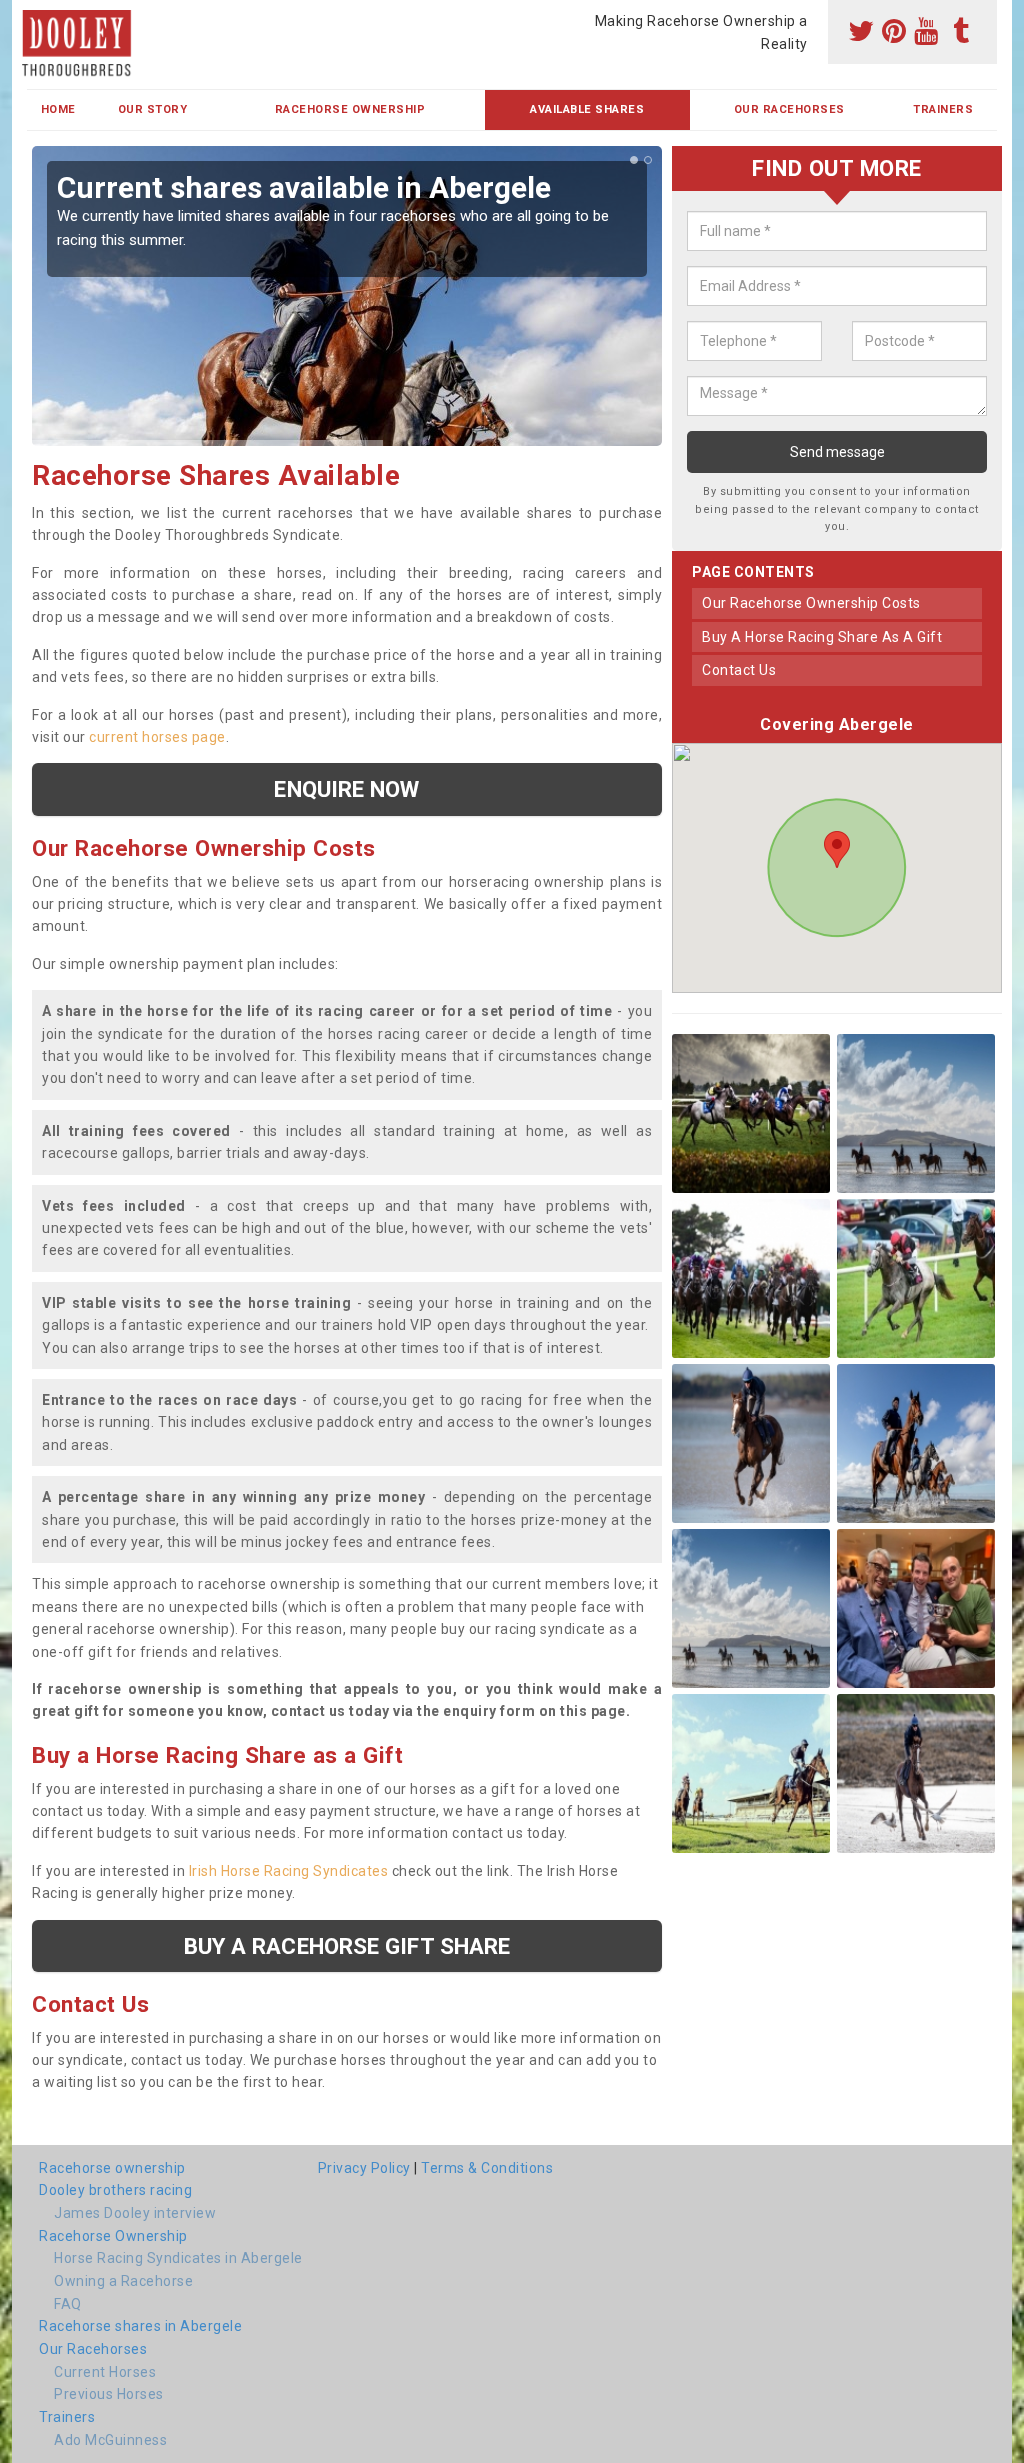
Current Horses (105, 2372)
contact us (739, 670)
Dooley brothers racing (115, 2190)
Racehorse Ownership (350, 109)
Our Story (153, 109)
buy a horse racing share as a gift (822, 637)
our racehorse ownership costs (811, 603)
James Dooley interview (135, 2213)
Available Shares (587, 109)
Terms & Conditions (487, 2168)
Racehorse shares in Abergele (140, 2326)
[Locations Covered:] (36, 17)
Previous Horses (109, 2394)
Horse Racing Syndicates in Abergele (178, 2258)
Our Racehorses (789, 109)
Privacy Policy (364, 2168)
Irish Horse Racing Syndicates (289, 1871)
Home (58, 109)
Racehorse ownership (112, 2168)
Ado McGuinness (110, 2440)
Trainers (943, 109)
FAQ (68, 2304)
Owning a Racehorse (123, 2281)
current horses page (157, 737)
